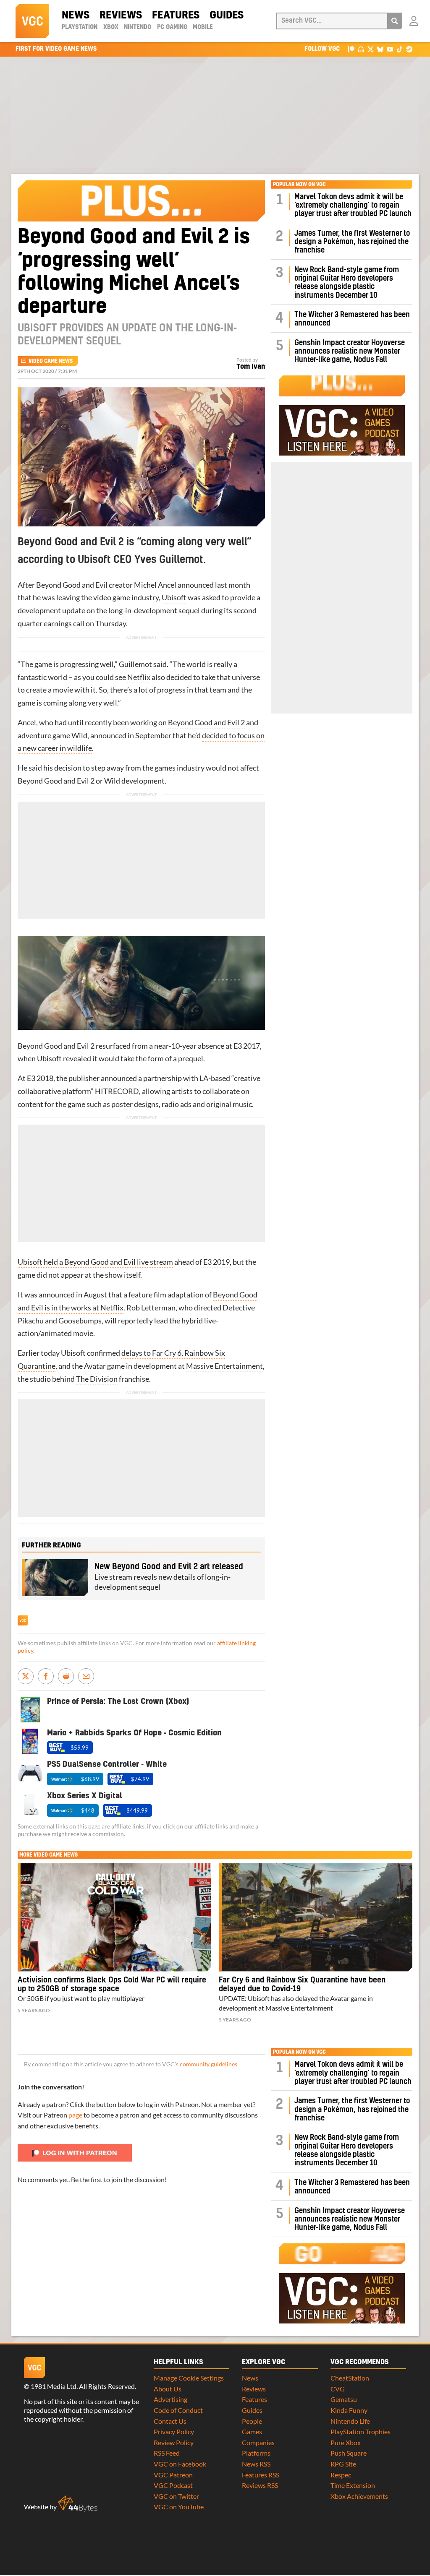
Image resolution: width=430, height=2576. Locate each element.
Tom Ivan (251, 367)
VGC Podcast (173, 2485)
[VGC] (32, 21)
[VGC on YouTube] (390, 49)
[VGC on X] (371, 49)
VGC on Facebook (180, 2464)
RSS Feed (167, 2453)
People (252, 2421)
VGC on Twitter (176, 2496)
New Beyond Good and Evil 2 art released (169, 1567)
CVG (338, 2389)
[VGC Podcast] (361, 49)
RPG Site (343, 2464)
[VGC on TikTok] (400, 49)
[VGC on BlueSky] (380, 49)
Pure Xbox (346, 2442)
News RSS (256, 2464)
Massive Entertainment (224, 1366)
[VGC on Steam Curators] (409, 49)
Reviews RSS (260, 2485)
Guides (227, 16)
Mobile (203, 27)
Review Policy (174, 2442)
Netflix (139, 677)
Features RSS (261, 2475)
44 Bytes (78, 2504)
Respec (341, 2475)
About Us (168, 2389)
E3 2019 (216, 1262)
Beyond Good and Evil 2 (206, 723)
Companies (258, 2442)
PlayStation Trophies (361, 2431)
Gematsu (344, 2399)
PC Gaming (172, 27)
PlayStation (80, 27)
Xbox (111, 27)
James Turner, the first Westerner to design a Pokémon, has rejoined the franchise (352, 242)
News (76, 16)
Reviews (121, 16)
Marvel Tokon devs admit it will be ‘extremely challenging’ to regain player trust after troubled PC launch (353, 206)
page (75, 2115)
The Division (97, 1379)
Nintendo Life (350, 2421)
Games (252, 2431)
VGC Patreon (173, 2475)
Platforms (256, 2453)
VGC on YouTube (179, 2507)
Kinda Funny (349, 2410)
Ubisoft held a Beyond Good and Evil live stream (95, 1262)
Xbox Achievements (359, 2496)
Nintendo (138, 27)
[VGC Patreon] (351, 49)
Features (176, 16)
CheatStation (350, 2378)
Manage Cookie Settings (189, 2378)
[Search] (395, 21)
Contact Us (170, 2421)
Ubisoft (174, 598)
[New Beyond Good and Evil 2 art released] (55, 1578)
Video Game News (51, 361)
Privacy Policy (174, 2431)
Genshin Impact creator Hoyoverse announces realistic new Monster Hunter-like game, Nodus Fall (350, 352)
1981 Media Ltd (54, 2386)
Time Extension (353, 2485)
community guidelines (208, 2064)
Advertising (170, 2399)
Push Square (349, 2453)
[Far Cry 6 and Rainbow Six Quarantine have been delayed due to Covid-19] (316, 1917)
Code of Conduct (178, 2410)
